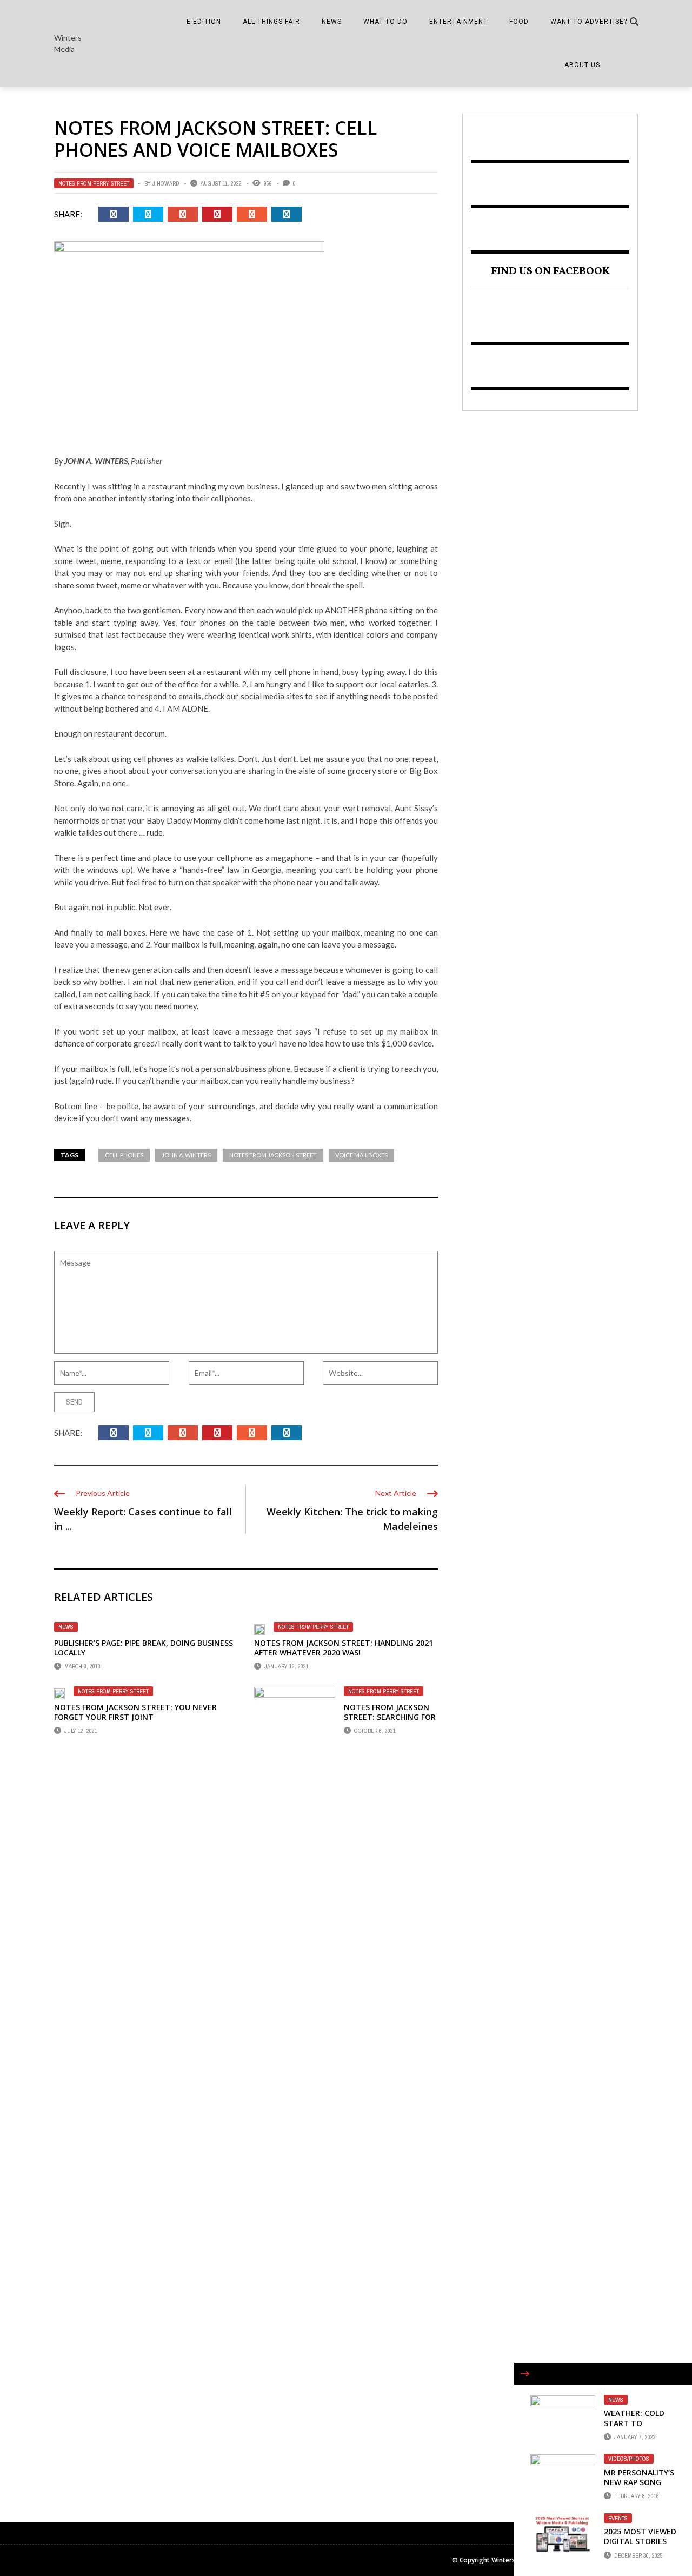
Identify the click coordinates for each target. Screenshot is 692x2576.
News (332, 22)
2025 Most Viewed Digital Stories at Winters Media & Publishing (640, 2546)
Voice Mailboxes (361, 1155)
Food (519, 22)
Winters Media (68, 43)
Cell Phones (124, 1155)
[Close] (525, 2374)
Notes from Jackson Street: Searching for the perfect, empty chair (390, 1722)
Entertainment (458, 22)
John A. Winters (186, 1155)
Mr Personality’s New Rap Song (639, 2477)
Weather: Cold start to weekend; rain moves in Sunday (638, 2428)
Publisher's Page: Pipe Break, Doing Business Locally (144, 1648)
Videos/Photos (629, 2459)
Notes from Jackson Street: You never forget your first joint (135, 1712)
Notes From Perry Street (94, 183)
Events (618, 2518)
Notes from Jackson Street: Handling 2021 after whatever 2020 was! (344, 1648)
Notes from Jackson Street (273, 1155)
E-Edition (204, 22)
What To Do (385, 22)
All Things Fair (271, 22)
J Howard (166, 183)
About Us (582, 65)
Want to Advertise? (589, 22)
